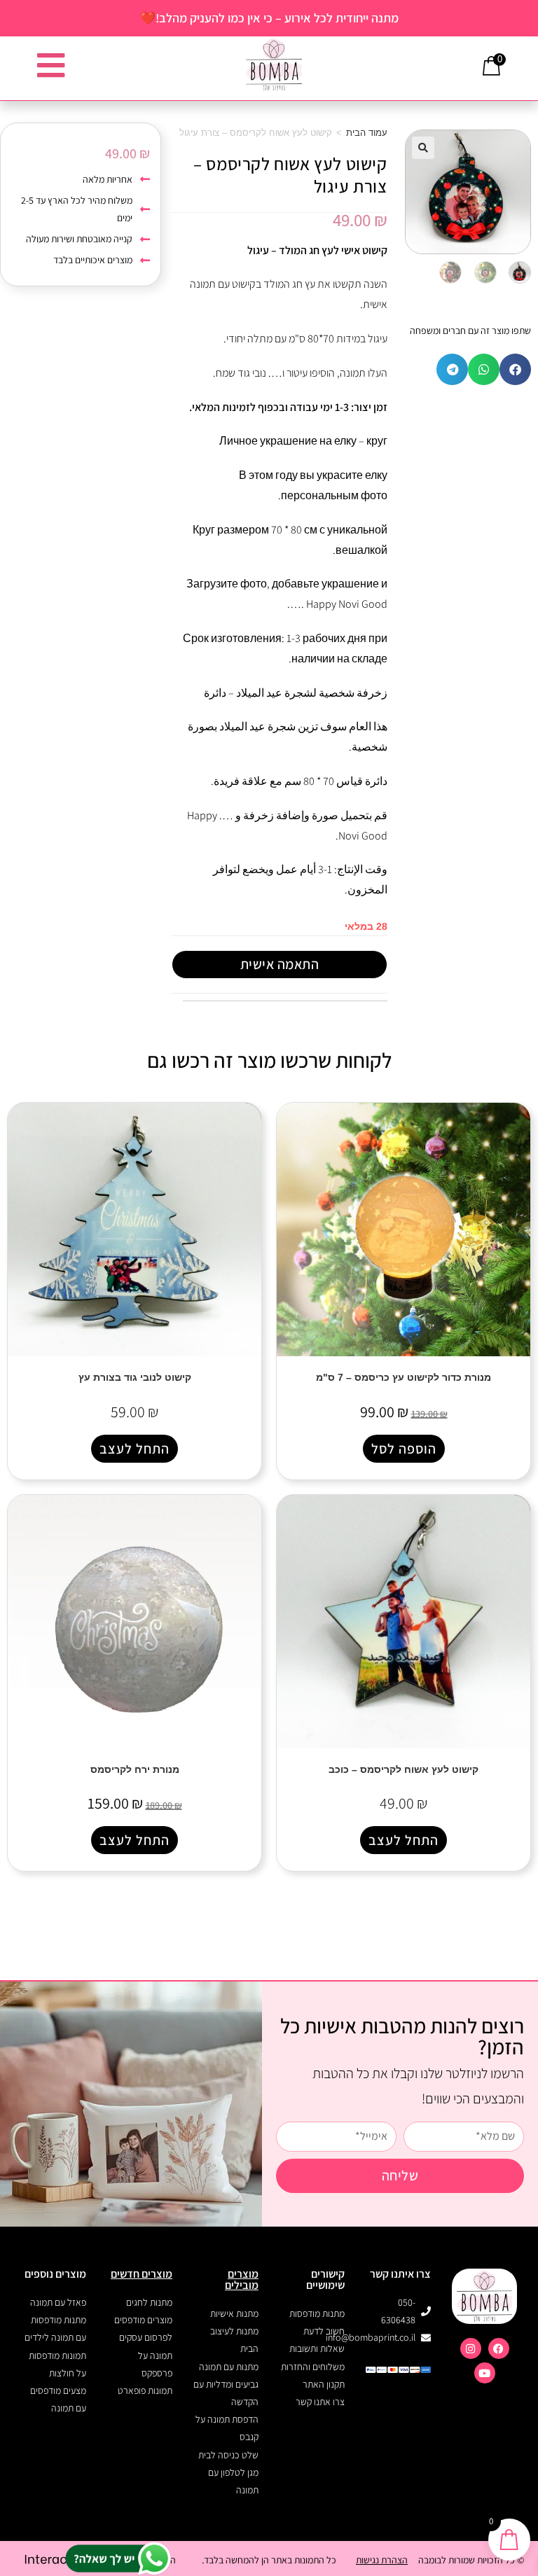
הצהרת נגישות (382, 2560)
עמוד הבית (367, 133)
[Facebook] (499, 2348)
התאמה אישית (280, 964)
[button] (423, 148)
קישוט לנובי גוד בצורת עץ (135, 1377)
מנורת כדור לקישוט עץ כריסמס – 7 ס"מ (403, 1377)
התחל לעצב (134, 1449)
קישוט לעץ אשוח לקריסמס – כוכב (403, 1769)
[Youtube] (485, 2373)
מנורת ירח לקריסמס (135, 1769)
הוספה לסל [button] (404, 1449)
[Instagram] (471, 2348)
